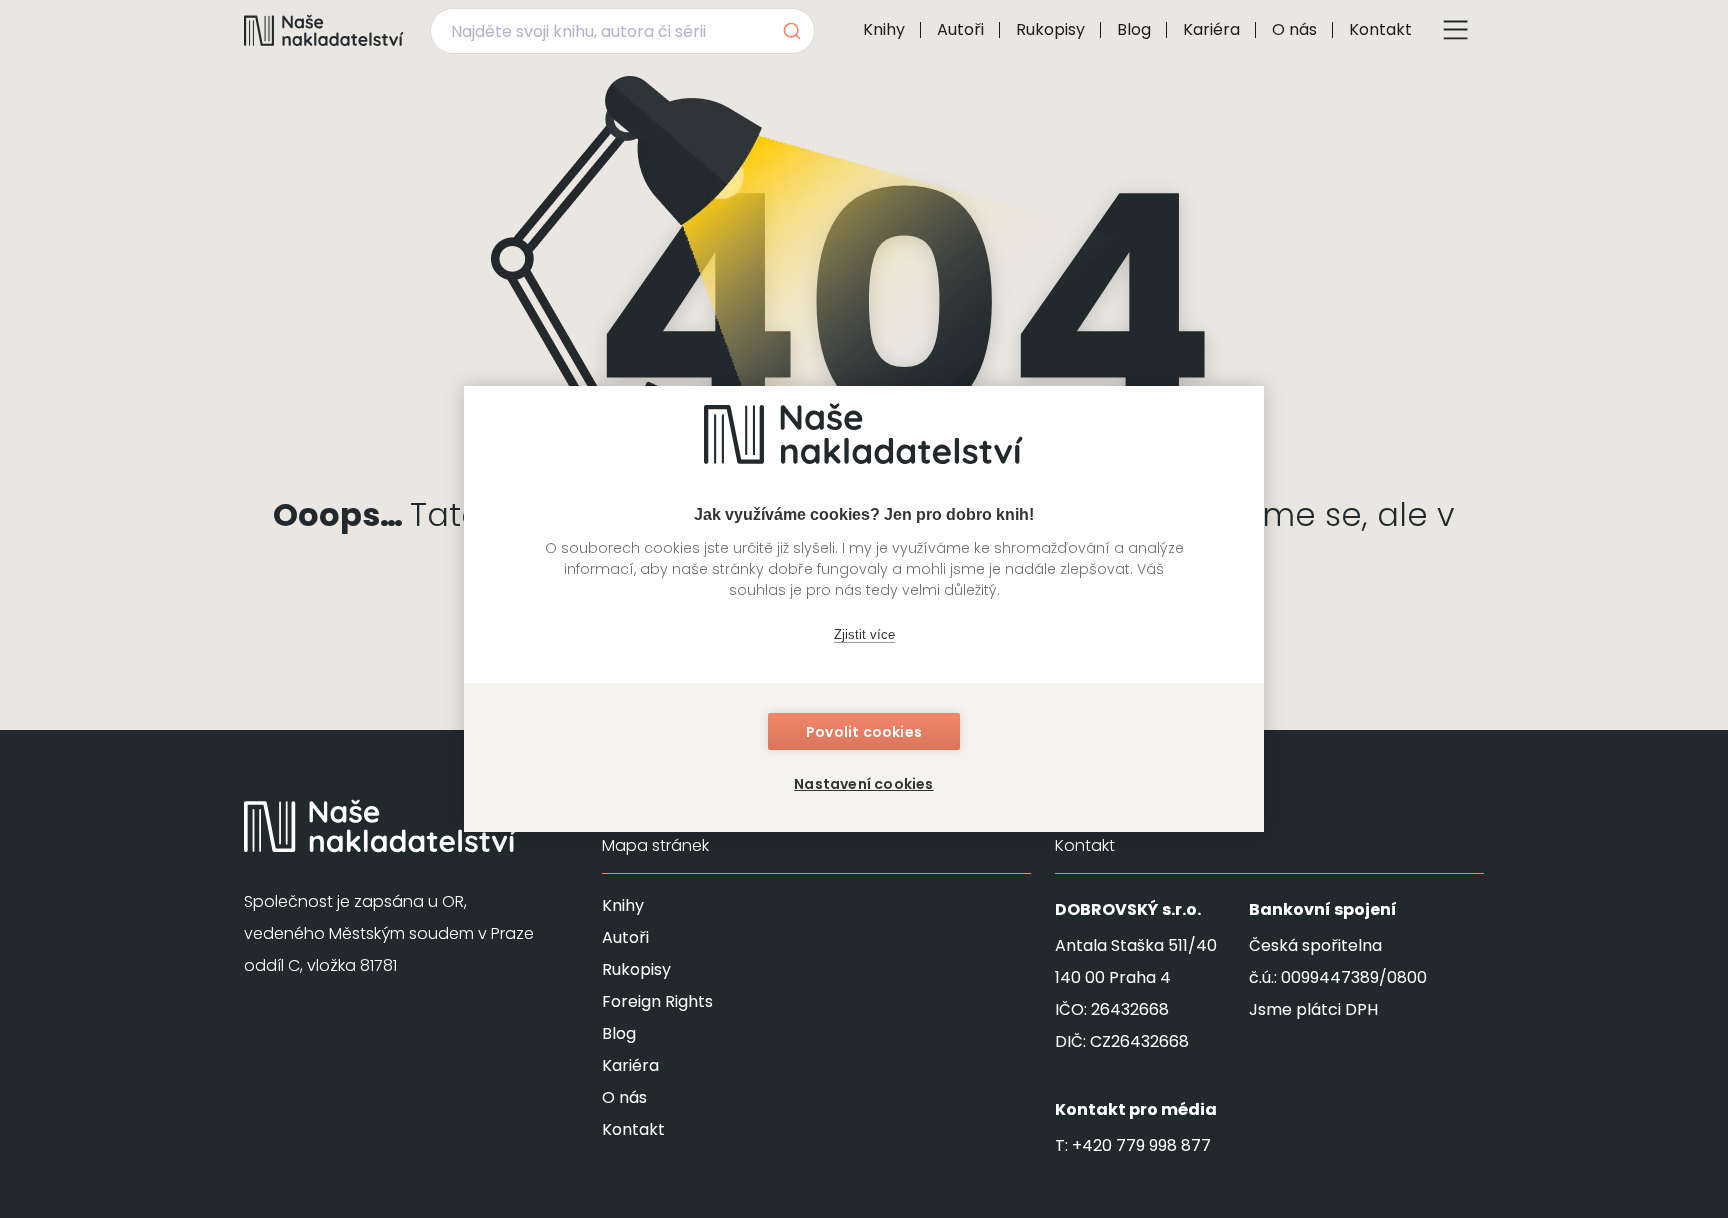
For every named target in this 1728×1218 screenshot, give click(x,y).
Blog (1134, 29)
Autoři (960, 29)
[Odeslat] (790, 31)
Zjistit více (864, 634)
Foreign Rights (657, 1001)
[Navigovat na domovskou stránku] (324, 30)
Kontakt (1380, 29)
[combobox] (622, 31)
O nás (1294, 29)
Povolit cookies (864, 732)
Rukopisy (1050, 29)
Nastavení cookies (863, 784)
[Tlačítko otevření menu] (1456, 30)
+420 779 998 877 (1141, 1145)
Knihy (884, 29)
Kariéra (1211, 29)
